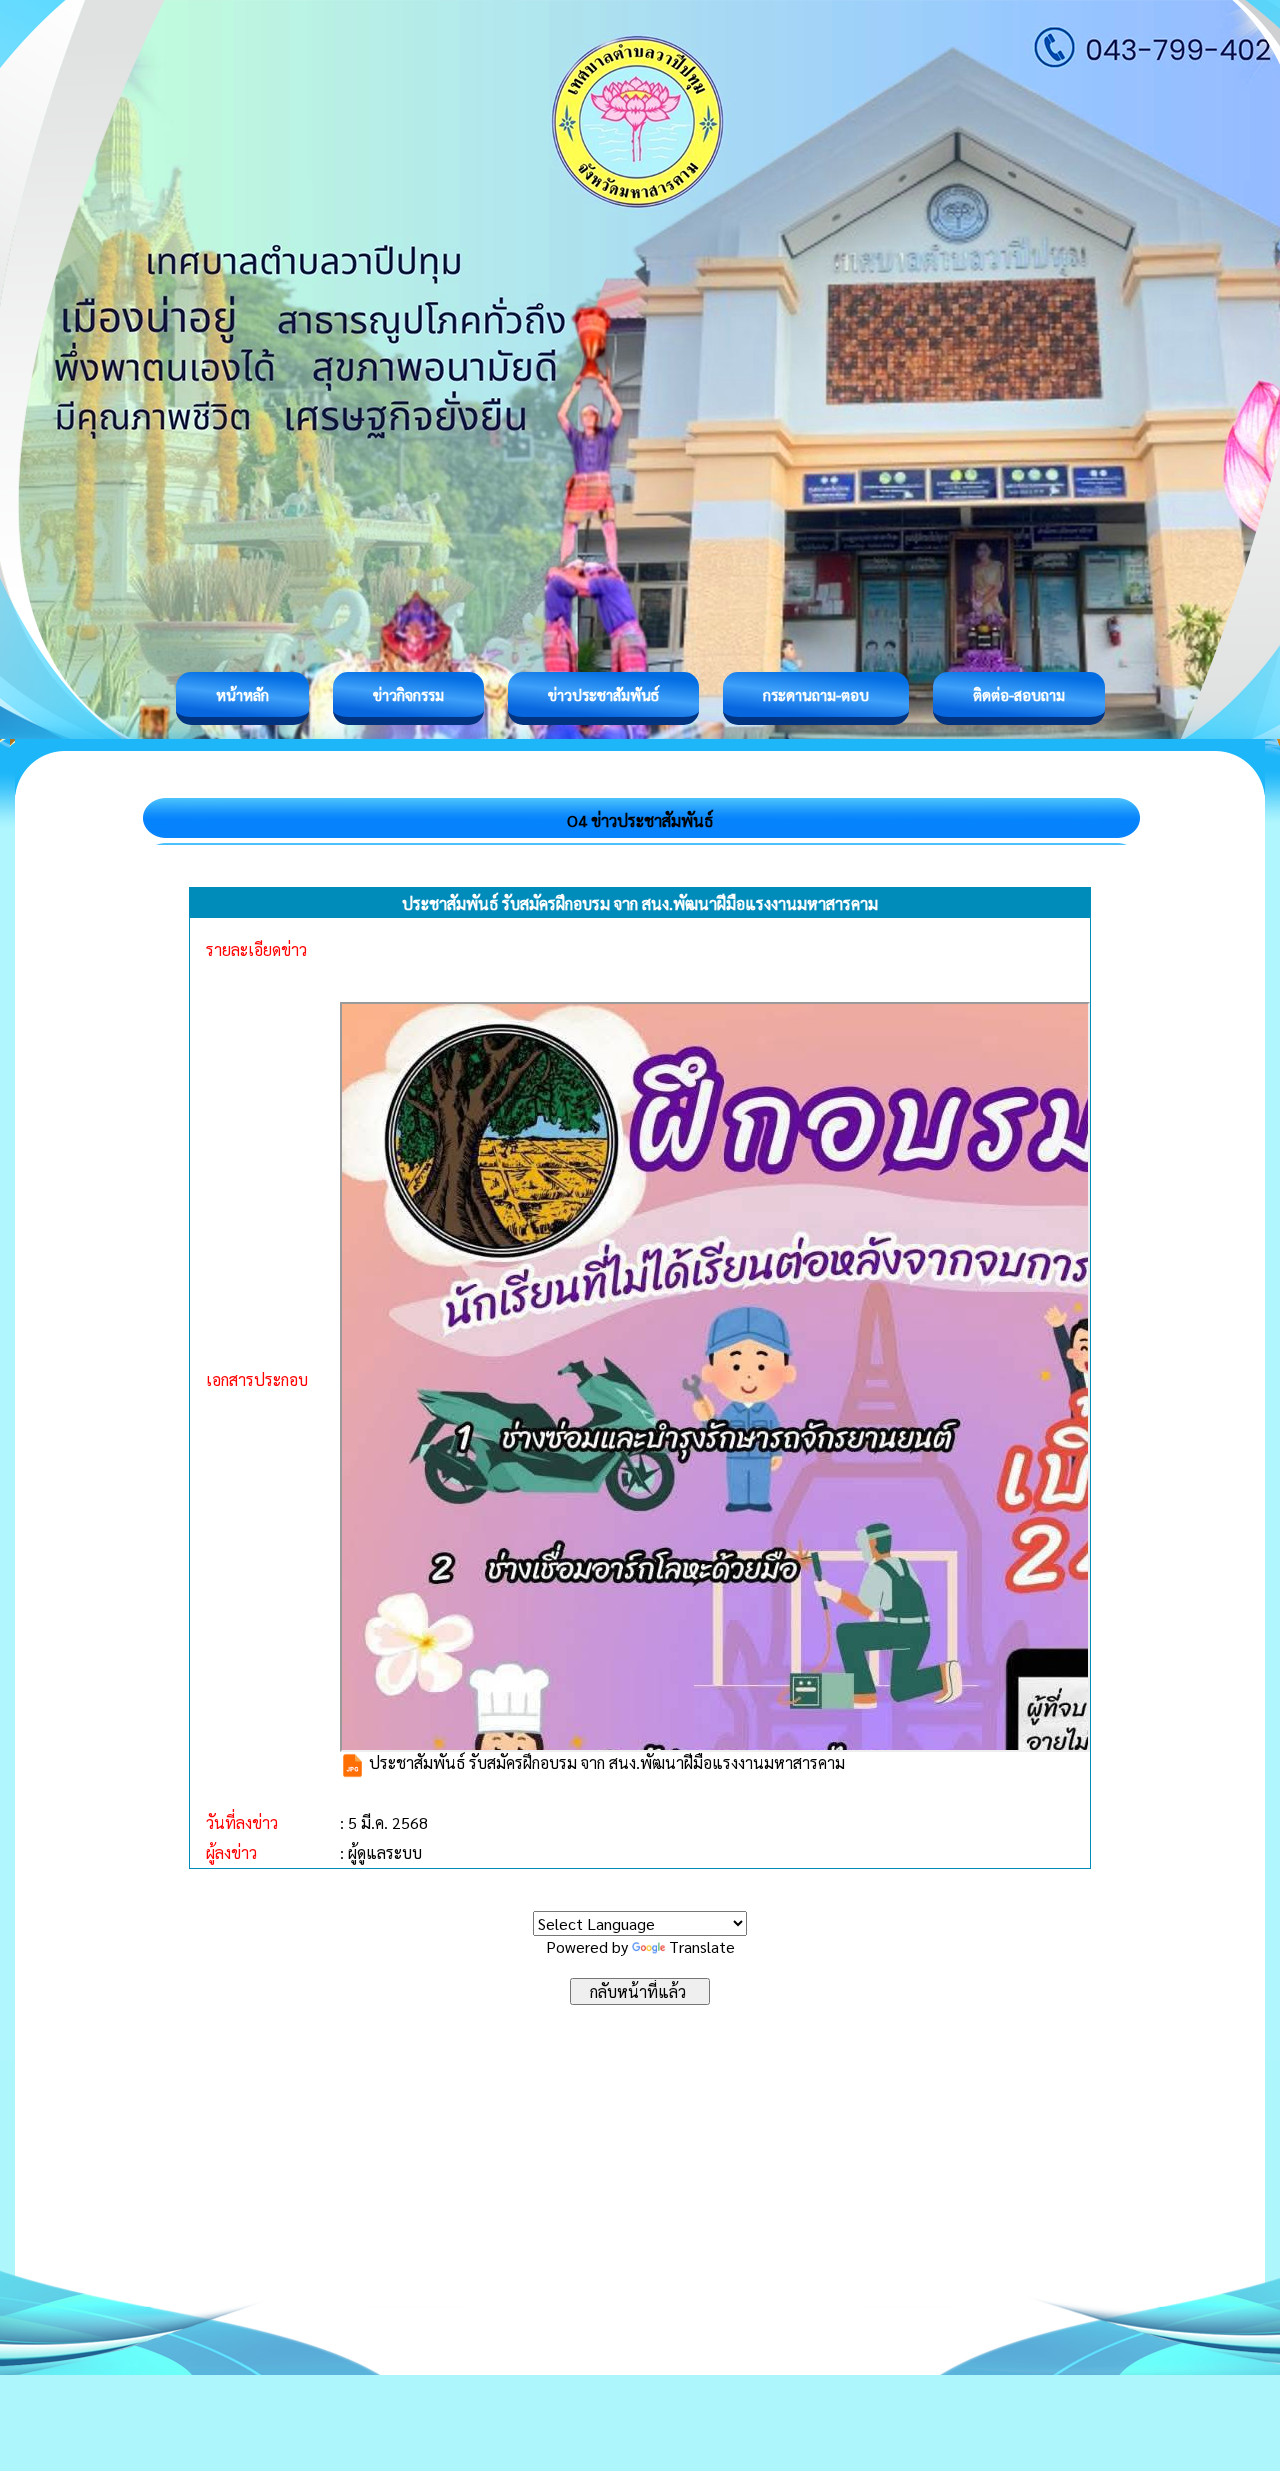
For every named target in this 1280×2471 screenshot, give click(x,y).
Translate (702, 1946)
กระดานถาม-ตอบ (816, 694)
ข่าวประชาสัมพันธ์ (603, 694)
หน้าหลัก (242, 694)
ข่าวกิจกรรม (408, 694)
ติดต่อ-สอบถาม (1019, 694)
